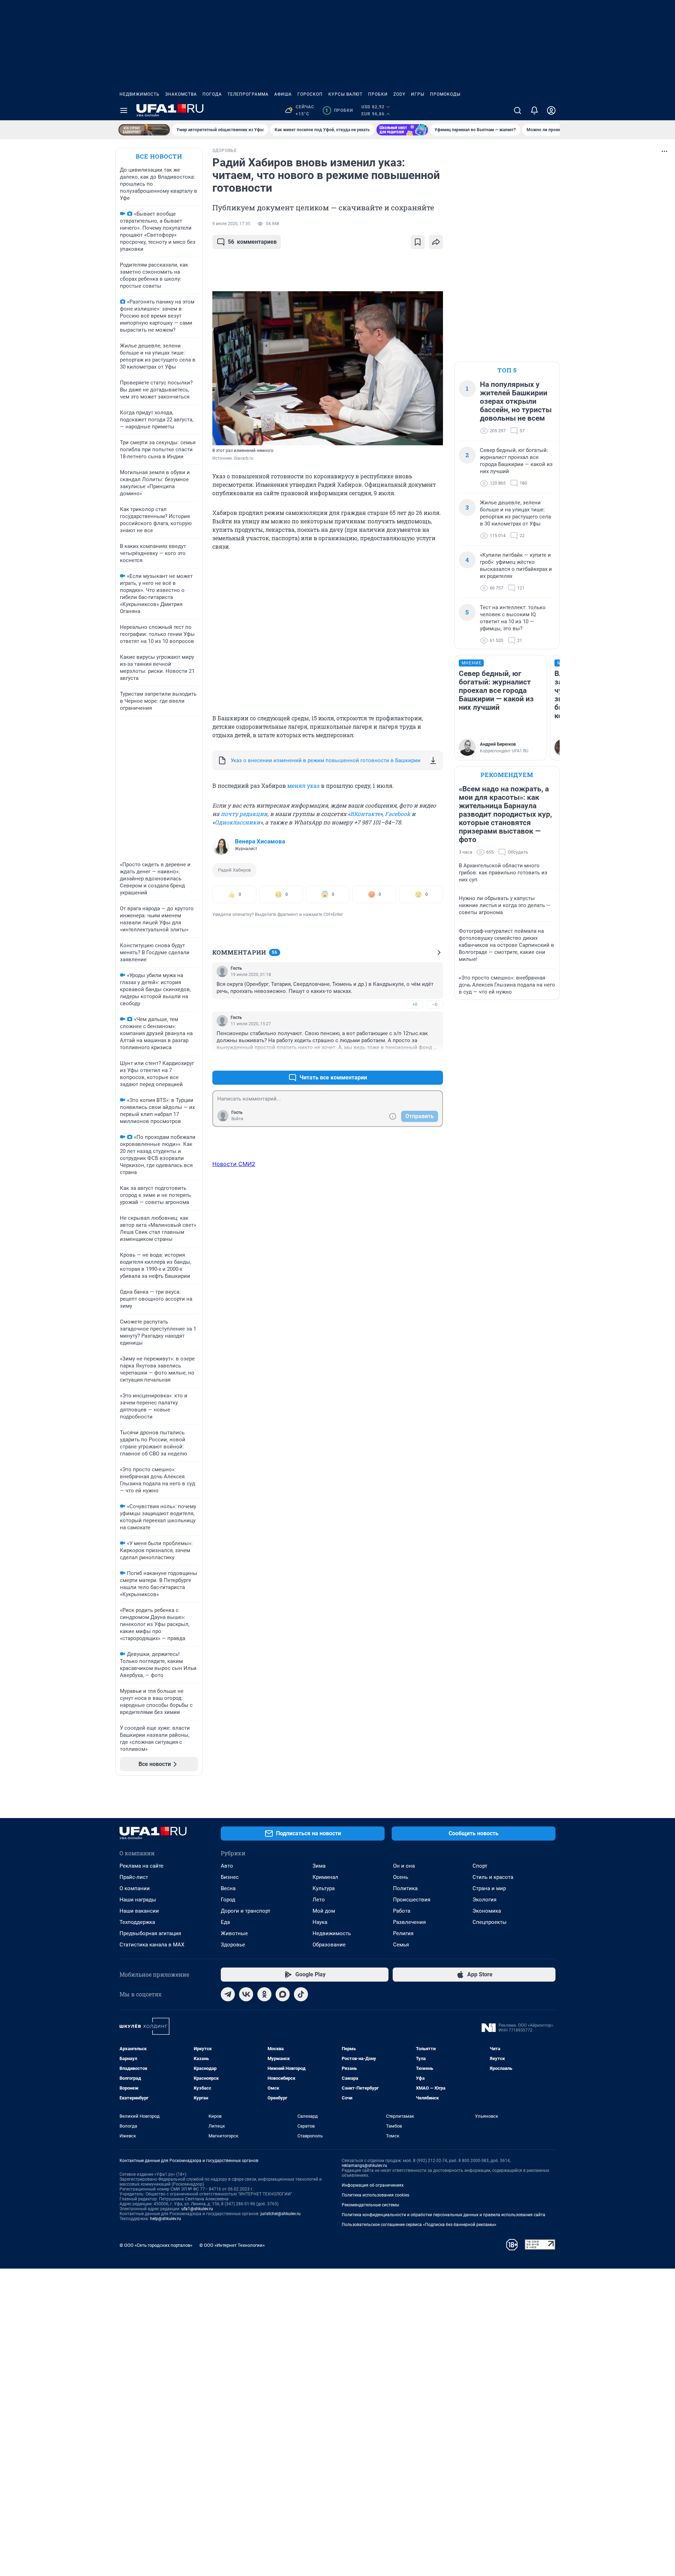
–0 (435, 1004)
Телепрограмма (248, 94)
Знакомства (181, 94)
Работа (402, 1911)
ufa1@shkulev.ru (197, 2209)
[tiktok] (301, 1994)
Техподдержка (137, 1922)
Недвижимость (140, 94)
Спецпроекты (490, 1922)
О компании (135, 1888)
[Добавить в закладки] (418, 242)
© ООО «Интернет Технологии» (232, 2245)
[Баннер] (144, 130)
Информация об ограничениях (373, 2185)
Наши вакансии (139, 1911)
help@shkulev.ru (166, 2219)
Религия (403, 1933)
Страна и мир (489, 1888)
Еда (225, 1922)
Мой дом (324, 1911)
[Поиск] (517, 110)
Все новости (159, 156)
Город (228, 1900)
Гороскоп (310, 94)
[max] (283, 1994)
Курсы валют (345, 94)
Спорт (480, 1866)
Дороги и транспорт (246, 1911)
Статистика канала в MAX (152, 1945)
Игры (418, 94)
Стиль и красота (493, 1877)
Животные (234, 1933)
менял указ (303, 786)
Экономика (487, 1911)
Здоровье (233, 1945)
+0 (415, 1004)
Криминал (325, 1877)
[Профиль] (551, 110)
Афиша (283, 94)
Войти (237, 1119)
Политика (405, 1888)
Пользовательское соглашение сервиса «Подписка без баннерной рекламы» (419, 2225)
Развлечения (409, 1922)
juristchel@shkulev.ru (281, 2214)
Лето (319, 1900)
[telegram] (228, 1994)
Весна (228, 1888)
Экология (484, 1900)
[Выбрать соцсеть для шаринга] (436, 242)
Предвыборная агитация (150, 1933)
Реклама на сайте (142, 1866)
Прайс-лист (134, 1877)
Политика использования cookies (375, 2195)
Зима (319, 1866)
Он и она (404, 1866)
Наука (320, 1922)
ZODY (399, 94)
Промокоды (445, 94)
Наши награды (138, 1900)
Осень (401, 1877)
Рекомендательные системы (370, 2205)
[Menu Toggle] (124, 110)
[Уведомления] (534, 110)
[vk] (246, 1994)
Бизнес (230, 1877)
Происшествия (412, 1900)
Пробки (378, 94)
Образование (329, 1945)
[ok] (264, 1994)
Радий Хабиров (234, 870)
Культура (324, 1888)
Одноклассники (237, 822)
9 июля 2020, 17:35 (231, 224)
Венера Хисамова (260, 841)
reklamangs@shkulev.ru (364, 2166)
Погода (212, 94)
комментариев (252, 242)
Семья (401, 1945)
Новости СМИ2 (234, 1164)
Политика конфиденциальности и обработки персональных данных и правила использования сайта (443, 2215)
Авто (227, 1866)
